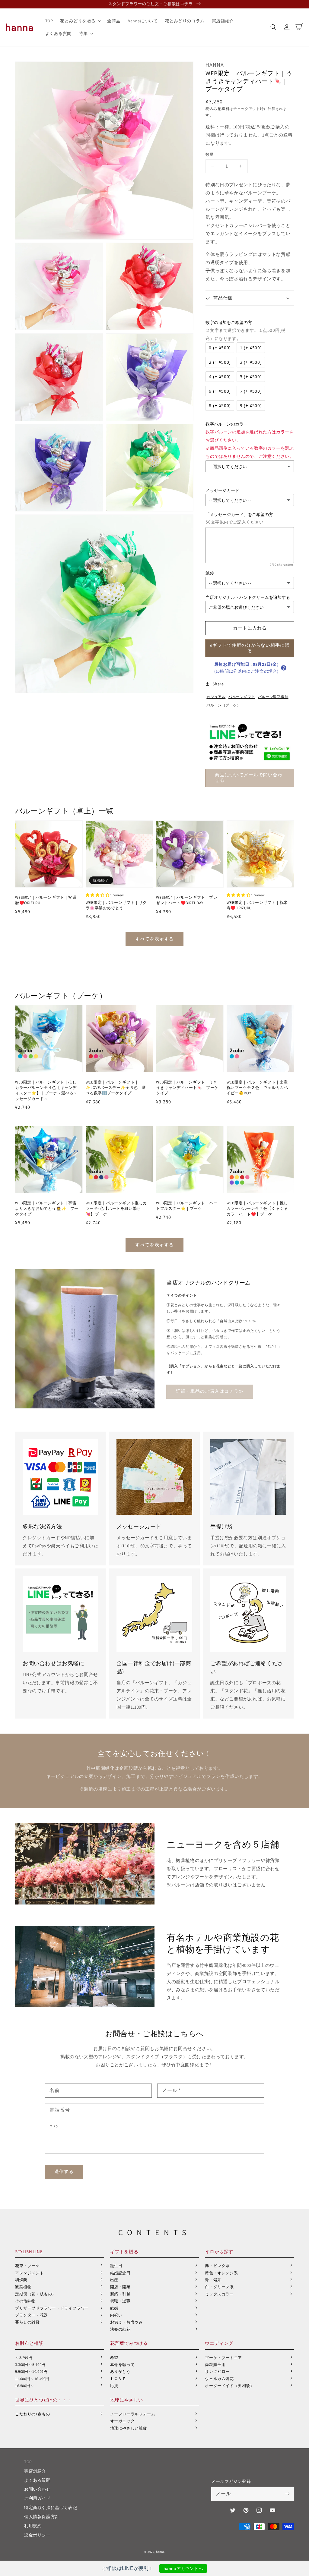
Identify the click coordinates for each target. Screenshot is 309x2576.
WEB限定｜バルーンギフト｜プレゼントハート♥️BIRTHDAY (187, 900)
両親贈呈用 (215, 2365)
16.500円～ (25, 2386)
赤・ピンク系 (217, 2266)
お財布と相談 (29, 2343)
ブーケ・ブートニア (223, 2358)
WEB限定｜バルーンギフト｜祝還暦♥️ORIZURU (46, 900)
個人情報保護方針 (42, 2517)
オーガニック (123, 2421)
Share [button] (218, 684)
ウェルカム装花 (219, 2379)
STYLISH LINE (29, 2252)
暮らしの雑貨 (27, 2322)
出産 (114, 2280)
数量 (210, 154)
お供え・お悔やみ (127, 2322)
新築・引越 (120, 2294)
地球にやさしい (127, 2400)
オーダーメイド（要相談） (229, 2386)
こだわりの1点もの (32, 2414)
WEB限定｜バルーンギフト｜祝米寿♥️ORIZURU (257, 905)
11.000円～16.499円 (32, 2379)
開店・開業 (120, 2287)
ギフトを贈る (124, 2252)
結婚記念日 (120, 2273)
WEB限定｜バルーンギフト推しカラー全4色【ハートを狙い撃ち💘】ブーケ (116, 1208)
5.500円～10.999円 (31, 2372)
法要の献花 (120, 2329)
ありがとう (120, 2372)
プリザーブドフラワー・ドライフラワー (52, 2308)
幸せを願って (123, 2365)
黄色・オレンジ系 (221, 2273)
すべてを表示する (154, 939)
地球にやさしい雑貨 (129, 2428)
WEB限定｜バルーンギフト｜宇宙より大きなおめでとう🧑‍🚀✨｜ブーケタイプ (47, 1208)
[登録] (287, 2494)
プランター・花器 (32, 2315)
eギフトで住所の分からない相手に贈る (250, 648)
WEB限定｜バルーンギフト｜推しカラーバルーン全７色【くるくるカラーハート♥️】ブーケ (257, 1208)
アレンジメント (29, 2273)
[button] (273, 27)
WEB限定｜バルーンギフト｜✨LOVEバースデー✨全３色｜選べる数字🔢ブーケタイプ (116, 1088)
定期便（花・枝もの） (36, 2294)
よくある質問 (37, 2480)
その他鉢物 (25, 2301)
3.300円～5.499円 (30, 2365)
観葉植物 (23, 2287)
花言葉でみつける (129, 2343)
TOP (28, 2462)
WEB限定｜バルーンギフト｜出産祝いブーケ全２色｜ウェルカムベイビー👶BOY (257, 1088)
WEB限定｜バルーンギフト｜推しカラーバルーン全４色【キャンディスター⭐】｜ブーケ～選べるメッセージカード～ (46, 1090)
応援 (114, 2386)
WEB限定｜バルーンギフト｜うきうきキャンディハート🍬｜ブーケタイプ (187, 1088)
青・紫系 (213, 2280)
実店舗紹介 (35, 2471)
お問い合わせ (37, 2489)
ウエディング (219, 2343)
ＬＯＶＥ (118, 2379)
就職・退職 (120, 2301)
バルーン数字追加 (273, 697)
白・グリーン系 (219, 2287)
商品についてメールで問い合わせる (249, 777)
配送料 (224, 109)
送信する (64, 2171)
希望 (114, 2358)
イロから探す (219, 2252)
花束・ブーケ (27, 2266)
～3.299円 (24, 2358)
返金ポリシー (37, 2535)
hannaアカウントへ (183, 2568)
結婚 (114, 2308)
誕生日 (116, 2266)
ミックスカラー (219, 2294)
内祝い (116, 2315)
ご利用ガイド (37, 2498)
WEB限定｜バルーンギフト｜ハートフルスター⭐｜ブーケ (187, 1206)
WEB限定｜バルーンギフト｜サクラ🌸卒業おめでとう (116, 905)
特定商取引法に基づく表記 (51, 2508)
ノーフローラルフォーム (133, 2414)
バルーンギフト (242, 697)
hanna (160, 2552)
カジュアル (216, 697)
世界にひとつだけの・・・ (43, 2400)
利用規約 (33, 2526)
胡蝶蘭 (21, 2280)
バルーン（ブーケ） (223, 705)
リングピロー (217, 2372)
